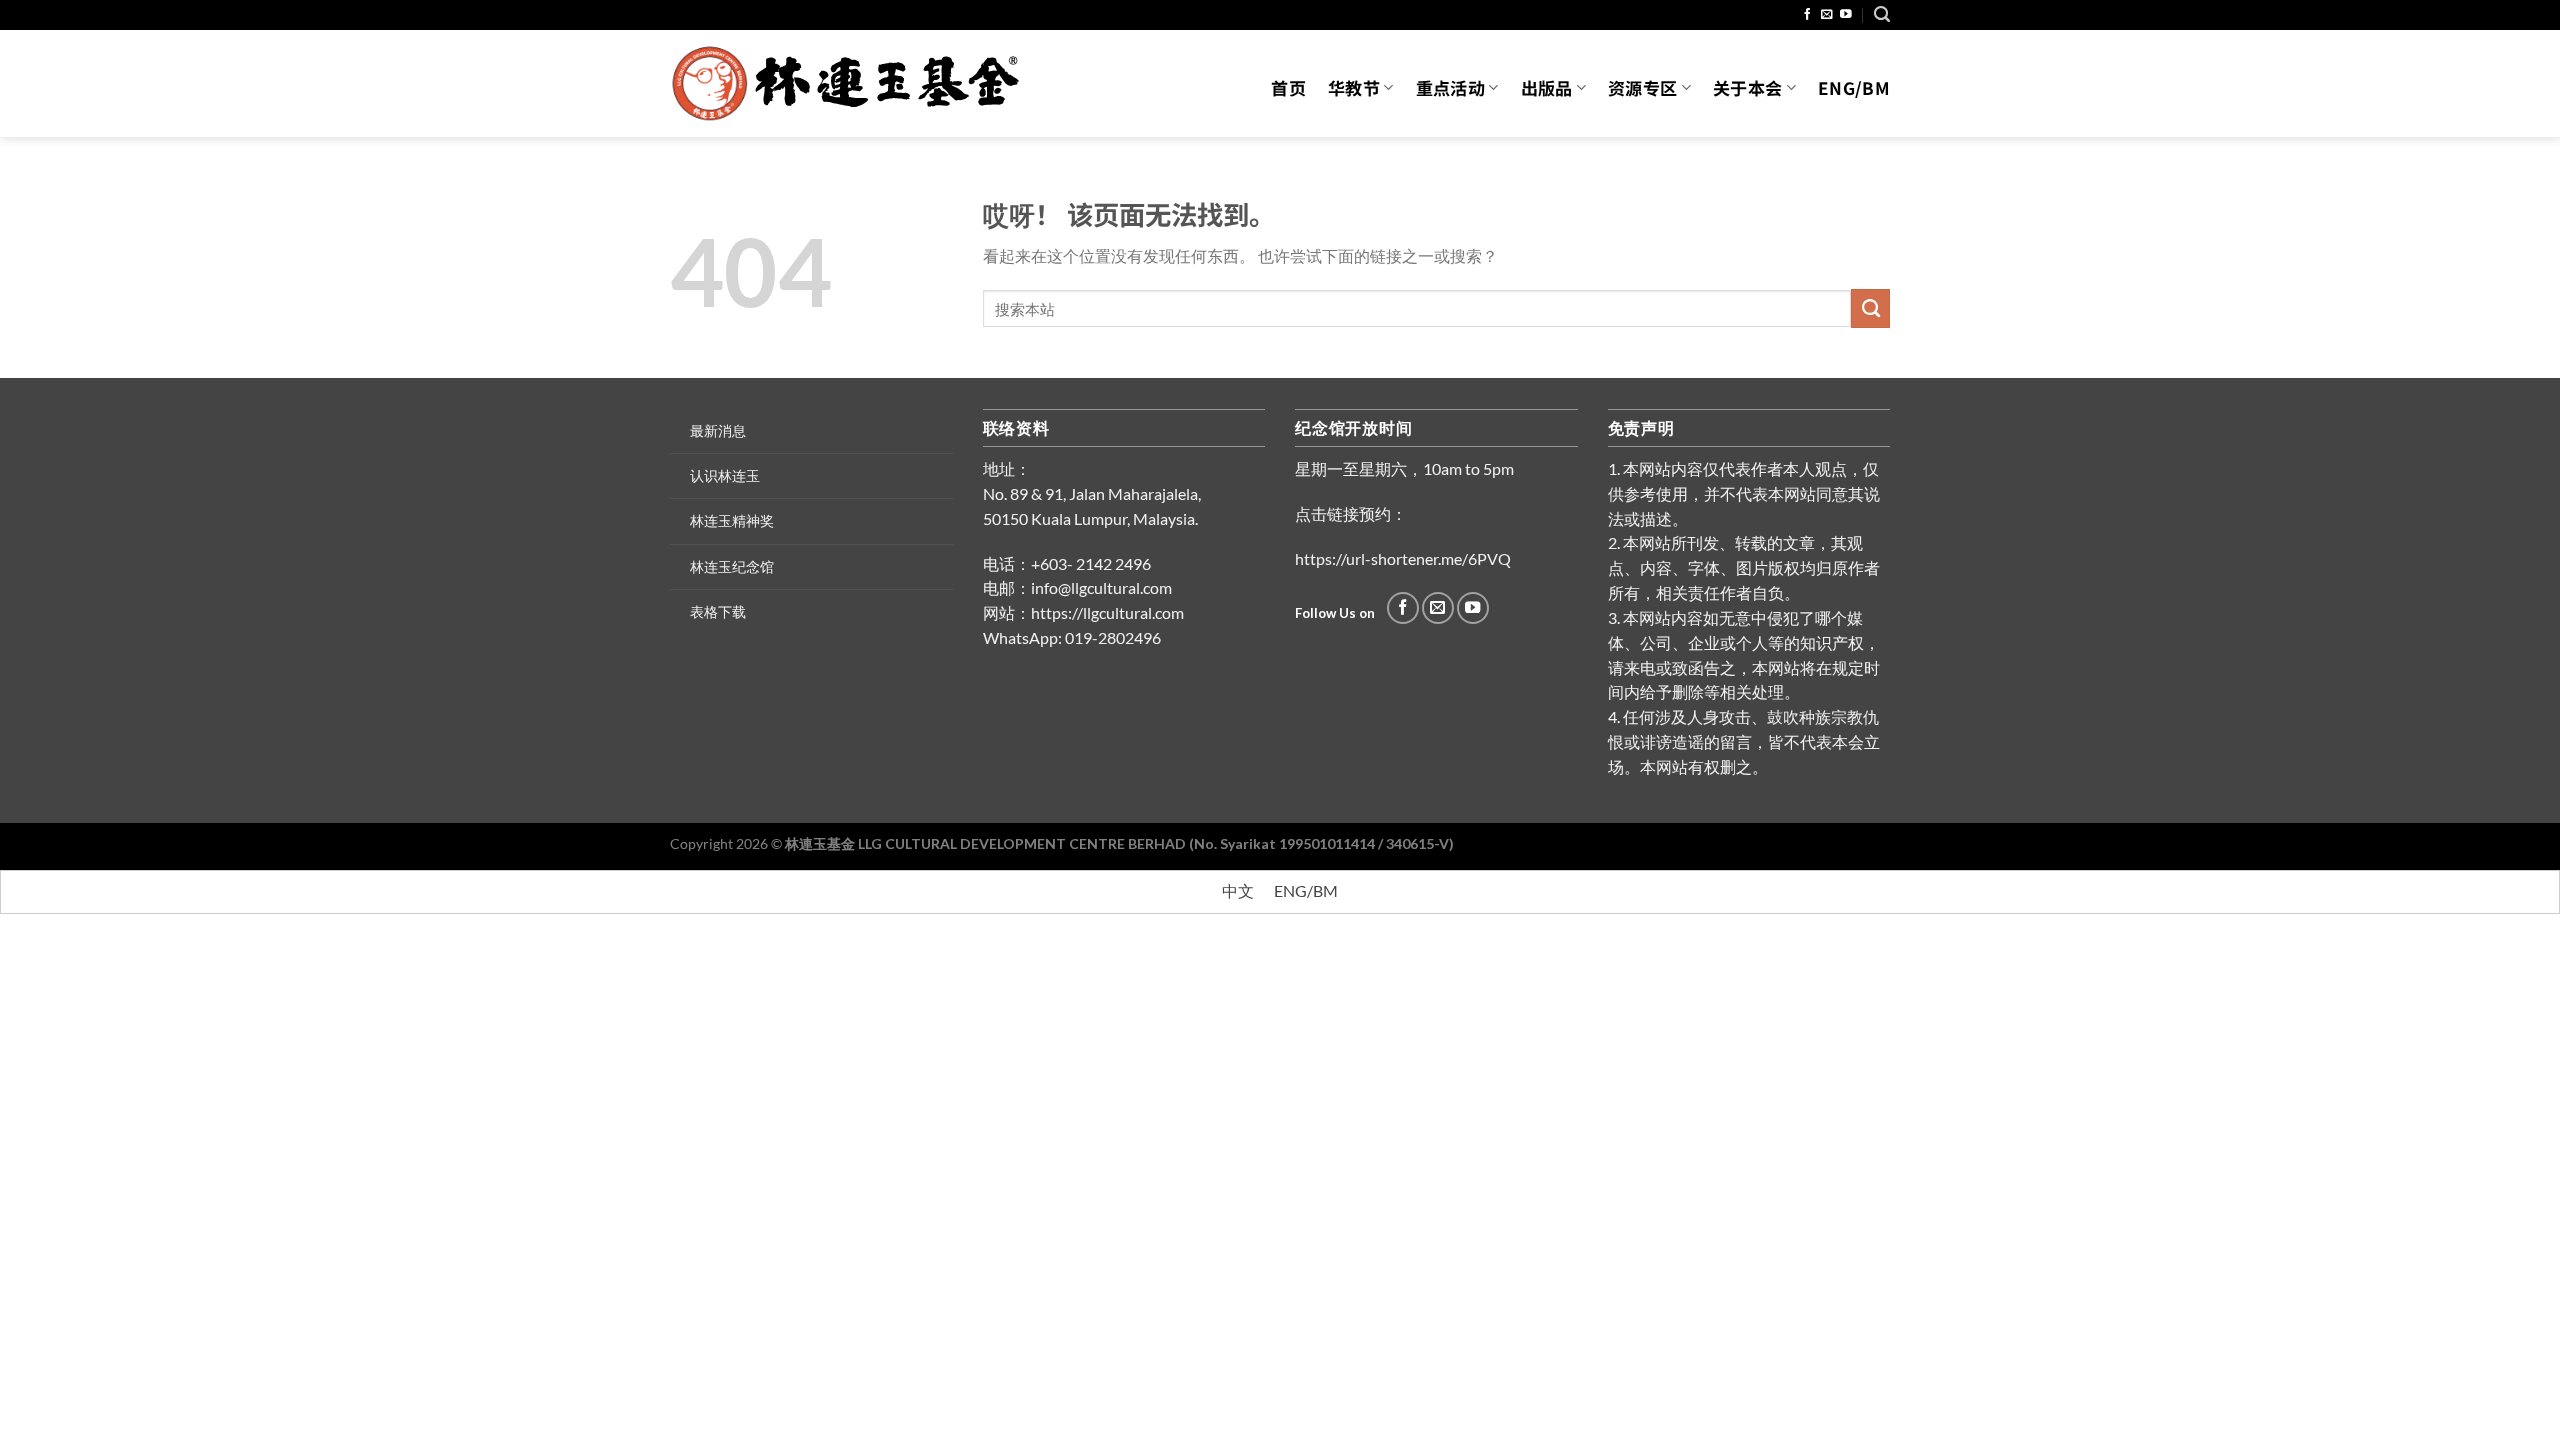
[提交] (1870, 308)
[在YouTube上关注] (1846, 14)
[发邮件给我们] (1827, 14)
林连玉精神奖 (732, 520)
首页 (1288, 87)
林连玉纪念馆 (732, 566)
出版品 (1547, 87)
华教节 (1354, 87)
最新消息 (718, 430)
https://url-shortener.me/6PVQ (1403, 559)
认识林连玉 (725, 475)
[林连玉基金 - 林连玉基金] (852, 84)
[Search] (1882, 14)
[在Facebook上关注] (1808, 14)
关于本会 (1747, 87)
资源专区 (1642, 87)
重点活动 (1450, 87)
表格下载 (718, 611)
